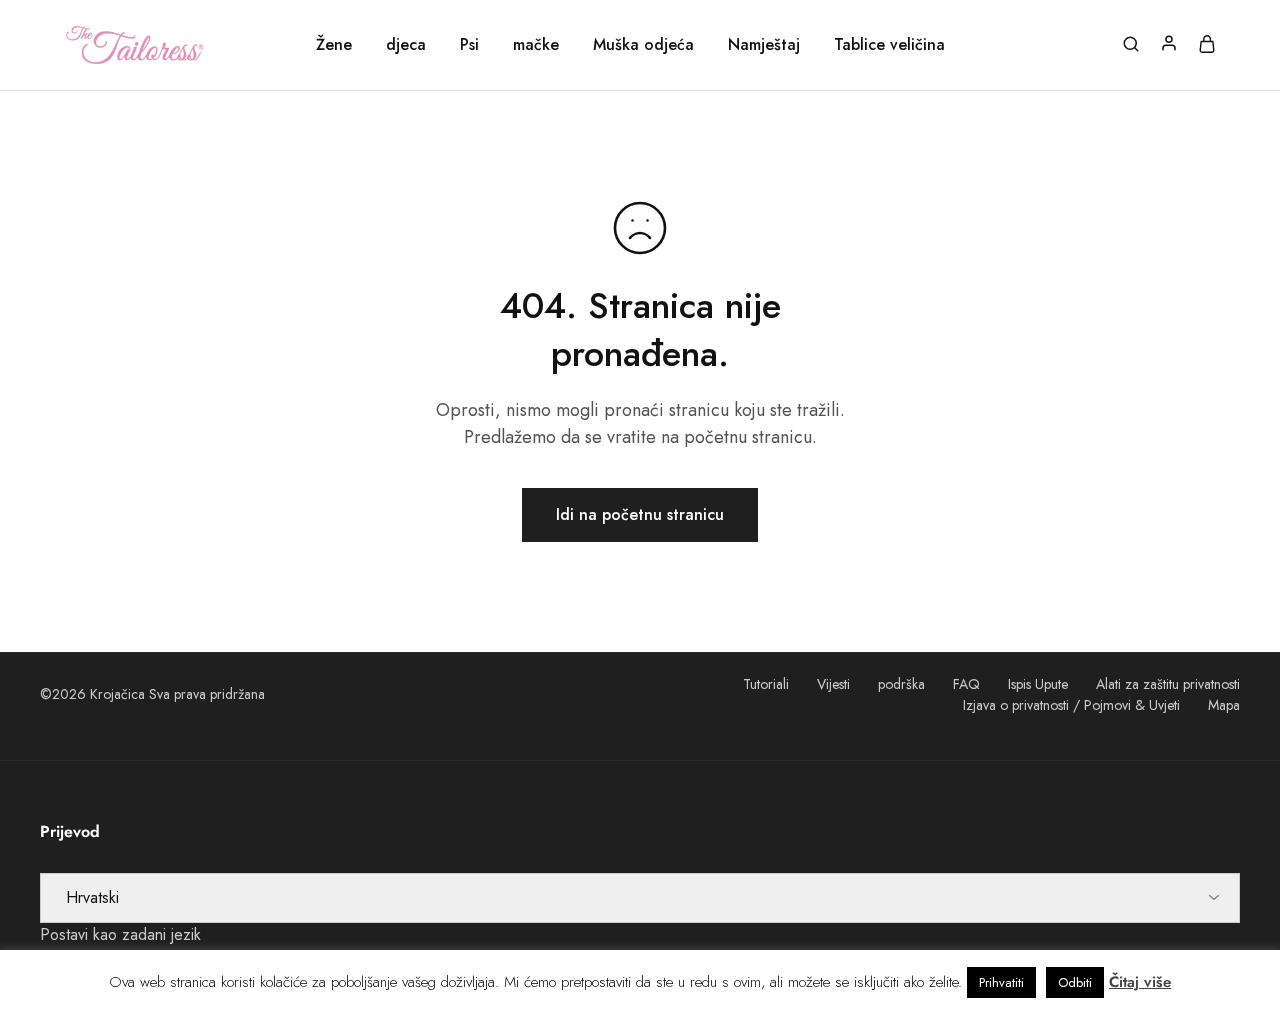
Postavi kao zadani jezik (120, 934)
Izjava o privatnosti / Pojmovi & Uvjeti (1071, 705)
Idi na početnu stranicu (640, 514)
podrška (901, 684)
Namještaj (764, 45)
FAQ (966, 684)
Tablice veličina (889, 45)
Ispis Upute (1038, 684)
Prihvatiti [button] (1001, 982)
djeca (406, 45)
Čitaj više (1140, 982)
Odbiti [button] (1075, 982)
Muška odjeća (643, 45)
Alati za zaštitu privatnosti (1168, 684)
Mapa (1224, 705)
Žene (334, 45)
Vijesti (833, 684)
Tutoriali (766, 684)
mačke (536, 45)
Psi (469, 45)
